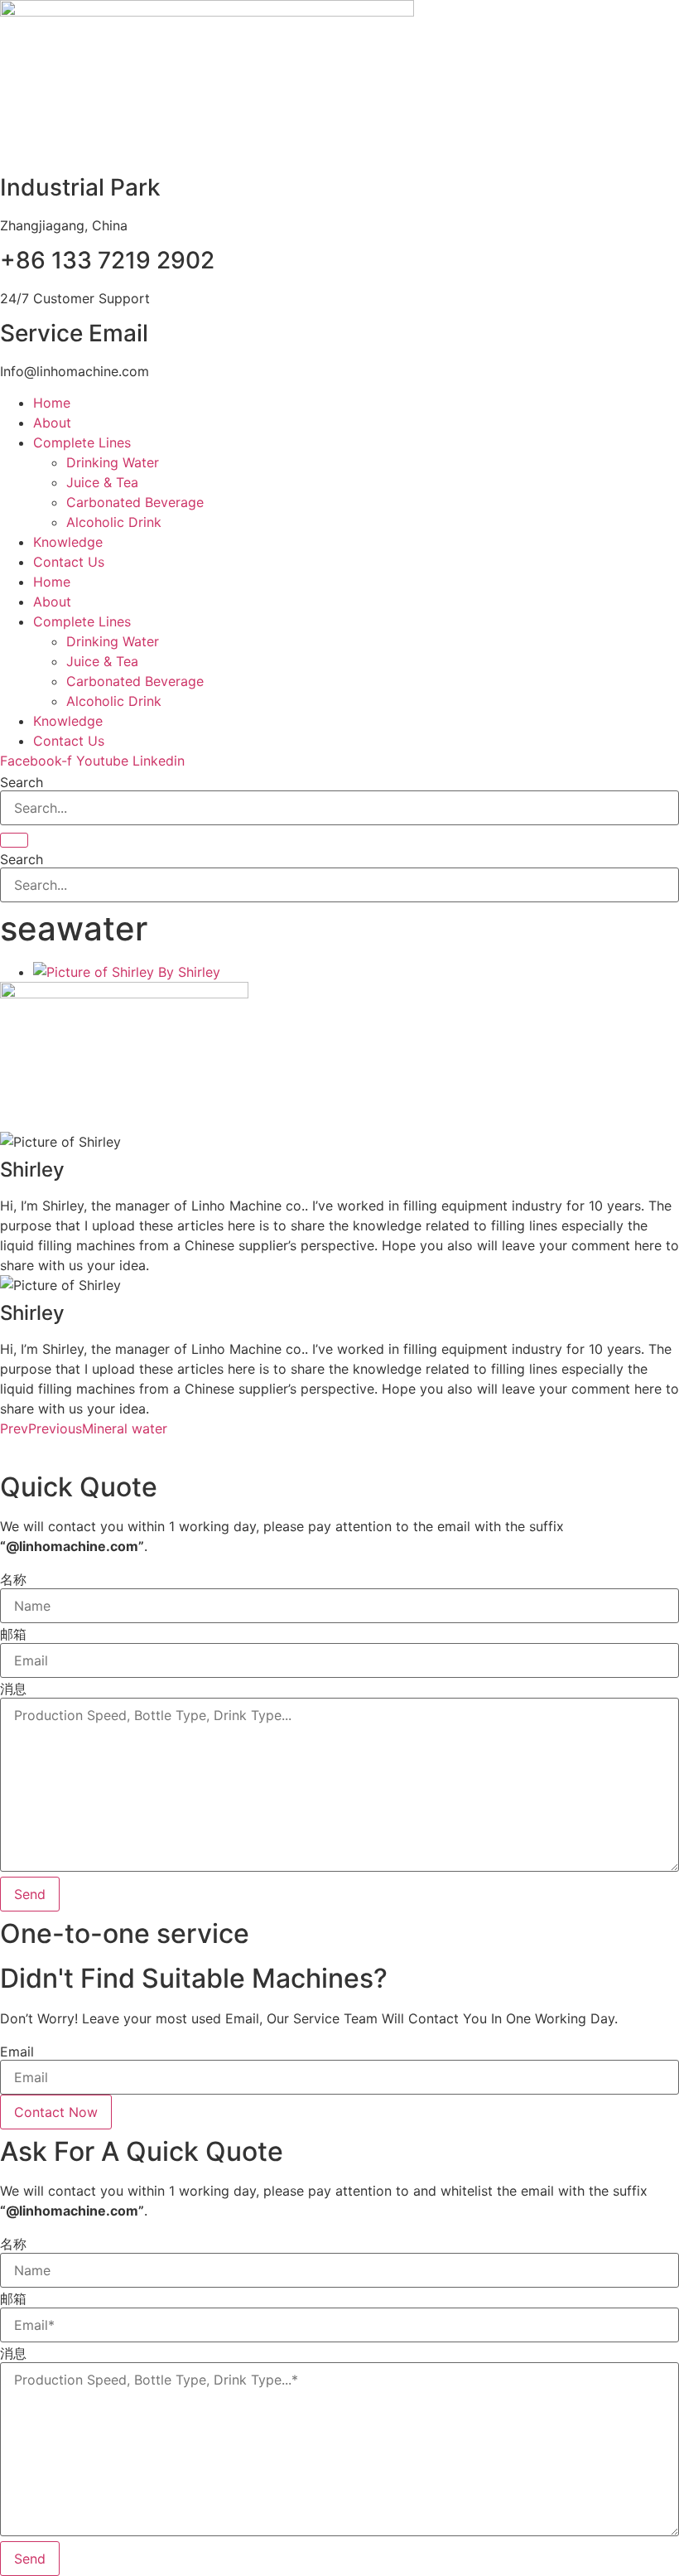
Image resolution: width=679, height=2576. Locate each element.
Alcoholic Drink (114, 522)
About (52, 423)
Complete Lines (82, 442)
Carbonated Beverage (135, 502)
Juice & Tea (102, 482)
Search (22, 782)
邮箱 (13, 1634)
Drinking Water (113, 462)
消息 (13, 1689)
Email (17, 2052)
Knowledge (68, 542)
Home (52, 403)
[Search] (14, 840)
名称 (13, 1579)
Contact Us (69, 562)
